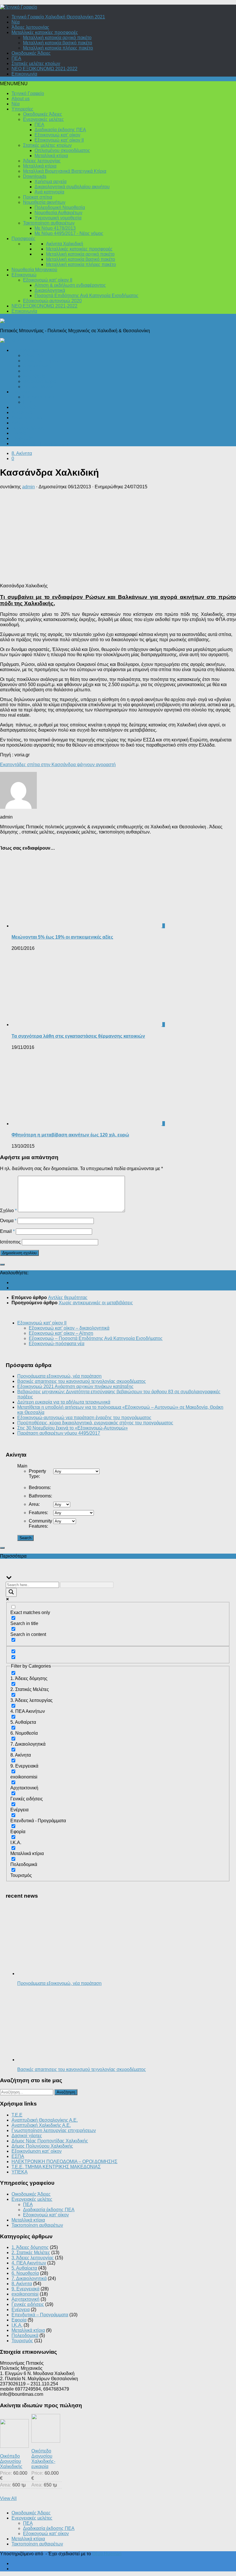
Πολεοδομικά (25, 350)
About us (21, 99)
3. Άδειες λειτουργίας (33, 2258)
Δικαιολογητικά (50, 290)
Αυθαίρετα (22, 412)
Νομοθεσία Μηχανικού (34, 270)
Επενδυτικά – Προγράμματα (40, 444)
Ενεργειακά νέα (39, 397)
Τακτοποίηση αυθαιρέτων (49, 223)
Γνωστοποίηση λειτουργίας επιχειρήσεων (54, 2130)
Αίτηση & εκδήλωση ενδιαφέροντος (70, 285)
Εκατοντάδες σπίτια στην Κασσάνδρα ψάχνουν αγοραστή (58, 765)
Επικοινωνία (24, 74)
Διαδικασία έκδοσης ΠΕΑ (60, 130)
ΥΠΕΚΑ (20, 2172)
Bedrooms (40, 1488)
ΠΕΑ (16, 58)
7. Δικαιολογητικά (29, 2278)
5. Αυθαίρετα (24, 2268)
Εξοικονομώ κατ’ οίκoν (57, 135)
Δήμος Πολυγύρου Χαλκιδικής (42, 2146)
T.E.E (17, 2115)
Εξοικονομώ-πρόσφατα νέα (57, 1344)
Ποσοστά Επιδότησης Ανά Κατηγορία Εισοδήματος (86, 296)
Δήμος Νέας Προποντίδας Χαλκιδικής (50, 2141)
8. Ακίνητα (22, 453)
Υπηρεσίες (22, 109)
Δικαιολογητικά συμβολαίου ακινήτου (72, 187)
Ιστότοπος (10, 1242)
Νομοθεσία (34, 376)
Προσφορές (23, 239)
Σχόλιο (8, 1211)
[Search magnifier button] (11, 1592)
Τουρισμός (22, 438)
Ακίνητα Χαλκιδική (65, 244)
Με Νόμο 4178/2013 (55, 228)
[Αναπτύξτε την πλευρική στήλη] (2, 1265)
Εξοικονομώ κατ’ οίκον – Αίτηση (61, 1333)
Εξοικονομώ (24, 275)
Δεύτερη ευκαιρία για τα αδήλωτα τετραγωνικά (64, 1402)
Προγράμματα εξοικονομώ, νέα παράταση (59, 1376)
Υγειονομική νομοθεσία (58, 218)
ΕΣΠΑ (18, 2156)
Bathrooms (40, 1496)
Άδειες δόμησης (39, 355)
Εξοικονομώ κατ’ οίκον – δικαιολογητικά (69, 1328)
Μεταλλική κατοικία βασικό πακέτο (58, 43)
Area (34, 1504)
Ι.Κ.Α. (28, 371)
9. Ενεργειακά (25, 2289)
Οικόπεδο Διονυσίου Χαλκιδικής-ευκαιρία (43, 2459)
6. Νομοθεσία (25, 2273)
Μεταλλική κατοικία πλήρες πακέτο (58, 48)
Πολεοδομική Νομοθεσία (60, 207)
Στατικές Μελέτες (40, 387)
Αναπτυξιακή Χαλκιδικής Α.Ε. (41, 2125)
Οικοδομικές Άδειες (31, 53)
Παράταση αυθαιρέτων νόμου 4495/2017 (59, 1433)
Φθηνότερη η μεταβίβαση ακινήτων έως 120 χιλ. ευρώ (70, 1135)
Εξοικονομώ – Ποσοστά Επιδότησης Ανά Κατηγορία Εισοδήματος (96, 1338)
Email (7, 1231)
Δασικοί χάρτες (27, 2136)
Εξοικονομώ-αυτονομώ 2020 (52, 301)
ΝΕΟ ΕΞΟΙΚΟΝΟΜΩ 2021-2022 (44, 69)
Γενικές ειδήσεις (28, 428)
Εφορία (19, 433)
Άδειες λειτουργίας (30, 27)
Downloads (35, 176)
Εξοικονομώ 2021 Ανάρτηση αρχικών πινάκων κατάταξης (75, 1386)
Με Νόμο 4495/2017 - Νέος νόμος (69, 233)
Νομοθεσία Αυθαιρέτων (58, 213)
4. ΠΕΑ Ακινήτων (29, 2263)
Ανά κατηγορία (49, 192)
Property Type (37, 1474)
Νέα (16, 22)
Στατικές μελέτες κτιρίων (36, 63)
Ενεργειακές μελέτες (43, 119)
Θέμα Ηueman (107, 2554)
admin (28, 487)
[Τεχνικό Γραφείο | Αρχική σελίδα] (19, 7)
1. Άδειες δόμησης (30, 2247)
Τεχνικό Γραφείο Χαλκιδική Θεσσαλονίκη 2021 (58, 17)
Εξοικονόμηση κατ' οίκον (37, 2151)
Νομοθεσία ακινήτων (44, 202)
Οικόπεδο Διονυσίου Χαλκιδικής (11, 2461)
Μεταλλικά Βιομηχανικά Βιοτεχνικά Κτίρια (65, 171)
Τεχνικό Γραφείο (28, 93)
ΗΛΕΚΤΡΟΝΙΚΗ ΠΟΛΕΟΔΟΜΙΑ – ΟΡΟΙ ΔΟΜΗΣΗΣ (64, 2162)
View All (8, 2498)
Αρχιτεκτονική (37, 366)
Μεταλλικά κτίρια (51, 156)
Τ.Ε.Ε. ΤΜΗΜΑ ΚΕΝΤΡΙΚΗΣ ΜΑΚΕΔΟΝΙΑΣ (56, 2167)
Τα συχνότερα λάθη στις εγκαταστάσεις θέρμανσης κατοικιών (78, 1036)
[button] (14, 84)
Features (38, 1513)
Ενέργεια (21, 392)
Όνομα (8, 1221)
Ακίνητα (19, 423)
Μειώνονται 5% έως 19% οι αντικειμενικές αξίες (62, 937)
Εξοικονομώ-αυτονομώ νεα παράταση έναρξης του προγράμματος (84, 1418)
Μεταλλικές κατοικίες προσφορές (45, 32)
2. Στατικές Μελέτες (31, 2253)
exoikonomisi (25, 2294)
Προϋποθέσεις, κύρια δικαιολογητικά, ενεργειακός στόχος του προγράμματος (95, 1423)
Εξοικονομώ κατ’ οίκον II (59, 140)
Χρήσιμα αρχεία (51, 182)
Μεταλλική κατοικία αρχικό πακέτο (57, 38)
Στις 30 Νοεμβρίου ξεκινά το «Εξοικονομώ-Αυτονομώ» (73, 1428)
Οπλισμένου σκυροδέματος (62, 150)
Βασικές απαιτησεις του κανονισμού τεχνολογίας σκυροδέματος (82, 1381)
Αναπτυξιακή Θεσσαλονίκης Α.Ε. (45, 2120)
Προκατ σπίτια (38, 197)
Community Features (40, 1524)
